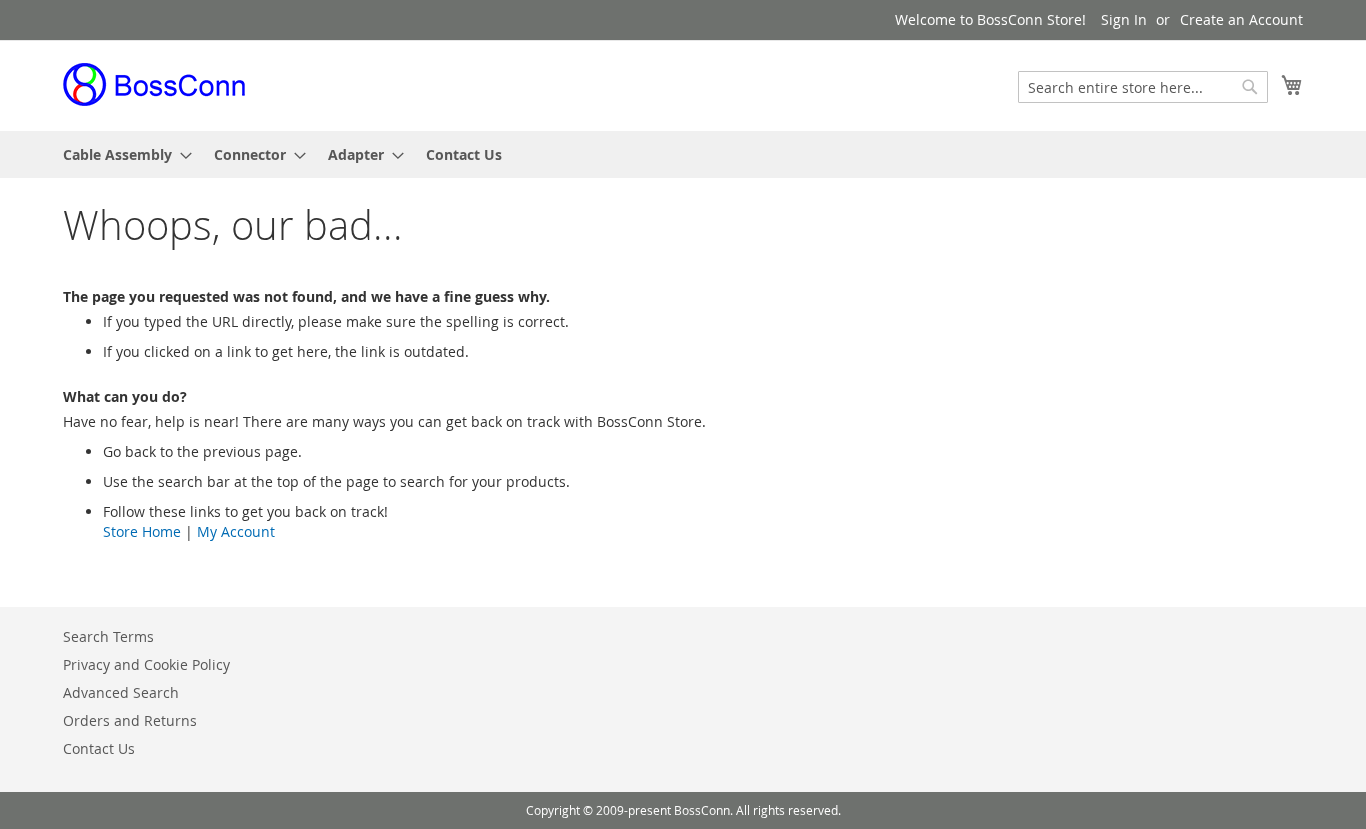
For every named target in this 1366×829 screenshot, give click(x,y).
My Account (236, 531)
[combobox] (1143, 87)
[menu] (683, 154)
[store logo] (155, 84)
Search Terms (108, 636)
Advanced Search (121, 692)
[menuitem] (121, 154)
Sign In (1124, 19)
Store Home (142, 531)
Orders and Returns (130, 720)
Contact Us (99, 748)
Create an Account (1241, 19)
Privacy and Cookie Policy (146, 664)
